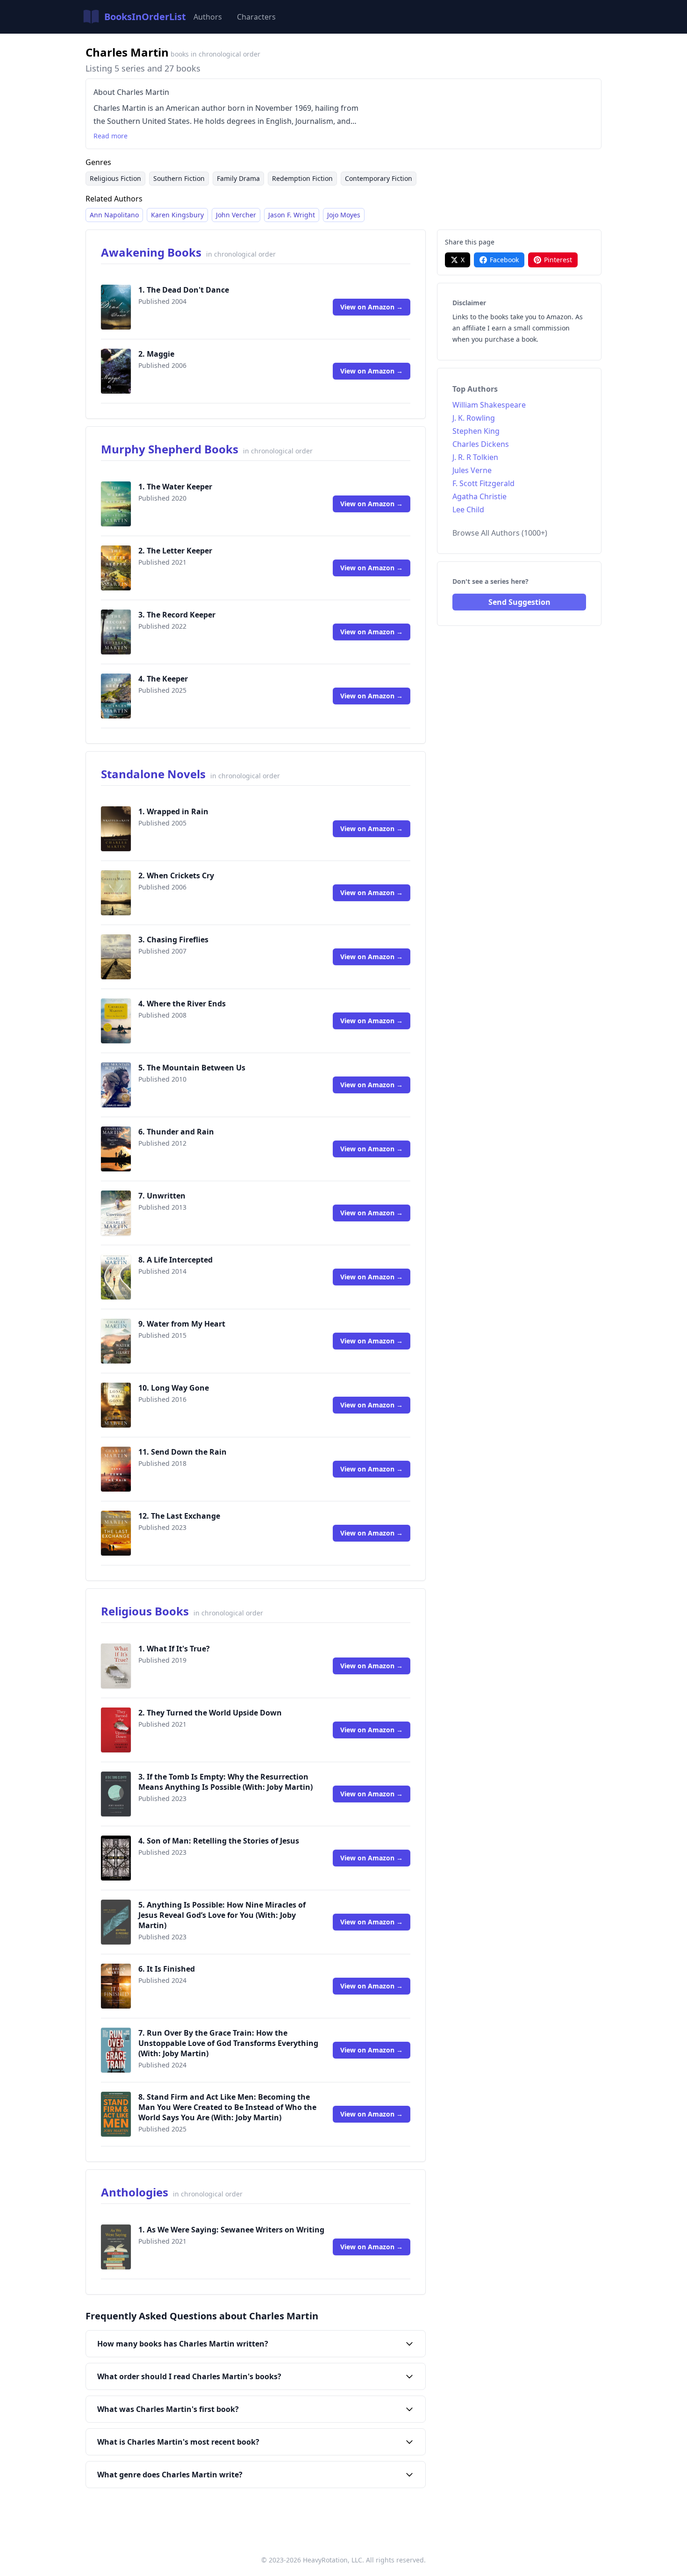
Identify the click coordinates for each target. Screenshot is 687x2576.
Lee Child (468, 509)
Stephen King (476, 431)
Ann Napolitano (114, 215)
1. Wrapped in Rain (173, 811)
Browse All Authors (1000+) (500, 533)
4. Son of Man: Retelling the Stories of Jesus (219, 1841)
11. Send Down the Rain (182, 1452)
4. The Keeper (163, 679)
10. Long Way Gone (174, 1388)
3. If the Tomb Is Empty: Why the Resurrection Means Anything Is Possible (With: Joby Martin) (225, 1782)
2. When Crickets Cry (176, 875)
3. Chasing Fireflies (173, 940)
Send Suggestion (519, 602)
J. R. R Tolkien (475, 457)
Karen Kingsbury (177, 215)
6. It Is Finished (167, 1969)
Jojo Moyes (344, 215)
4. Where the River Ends (182, 1004)
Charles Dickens (481, 444)
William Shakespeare (489, 405)
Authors (208, 17)
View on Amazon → (372, 307)
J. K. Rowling (474, 418)
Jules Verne (472, 470)
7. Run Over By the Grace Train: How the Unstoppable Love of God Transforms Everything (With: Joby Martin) (228, 2043)
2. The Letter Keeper (175, 551)
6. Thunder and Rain (176, 1132)
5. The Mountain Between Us (192, 1068)
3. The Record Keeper (177, 615)
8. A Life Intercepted (175, 1260)
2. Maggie (156, 354)
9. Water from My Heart (182, 1324)
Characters (256, 17)
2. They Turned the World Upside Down (210, 1713)
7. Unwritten (162, 1196)
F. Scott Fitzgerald (483, 483)
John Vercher (236, 215)
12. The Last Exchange (179, 1516)
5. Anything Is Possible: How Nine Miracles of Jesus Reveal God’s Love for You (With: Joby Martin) (222, 1915)
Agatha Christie (479, 496)
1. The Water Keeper (175, 487)
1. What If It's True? (174, 1649)
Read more (111, 136)
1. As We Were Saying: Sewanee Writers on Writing (231, 2230)
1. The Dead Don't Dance (184, 290)
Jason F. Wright (292, 215)
